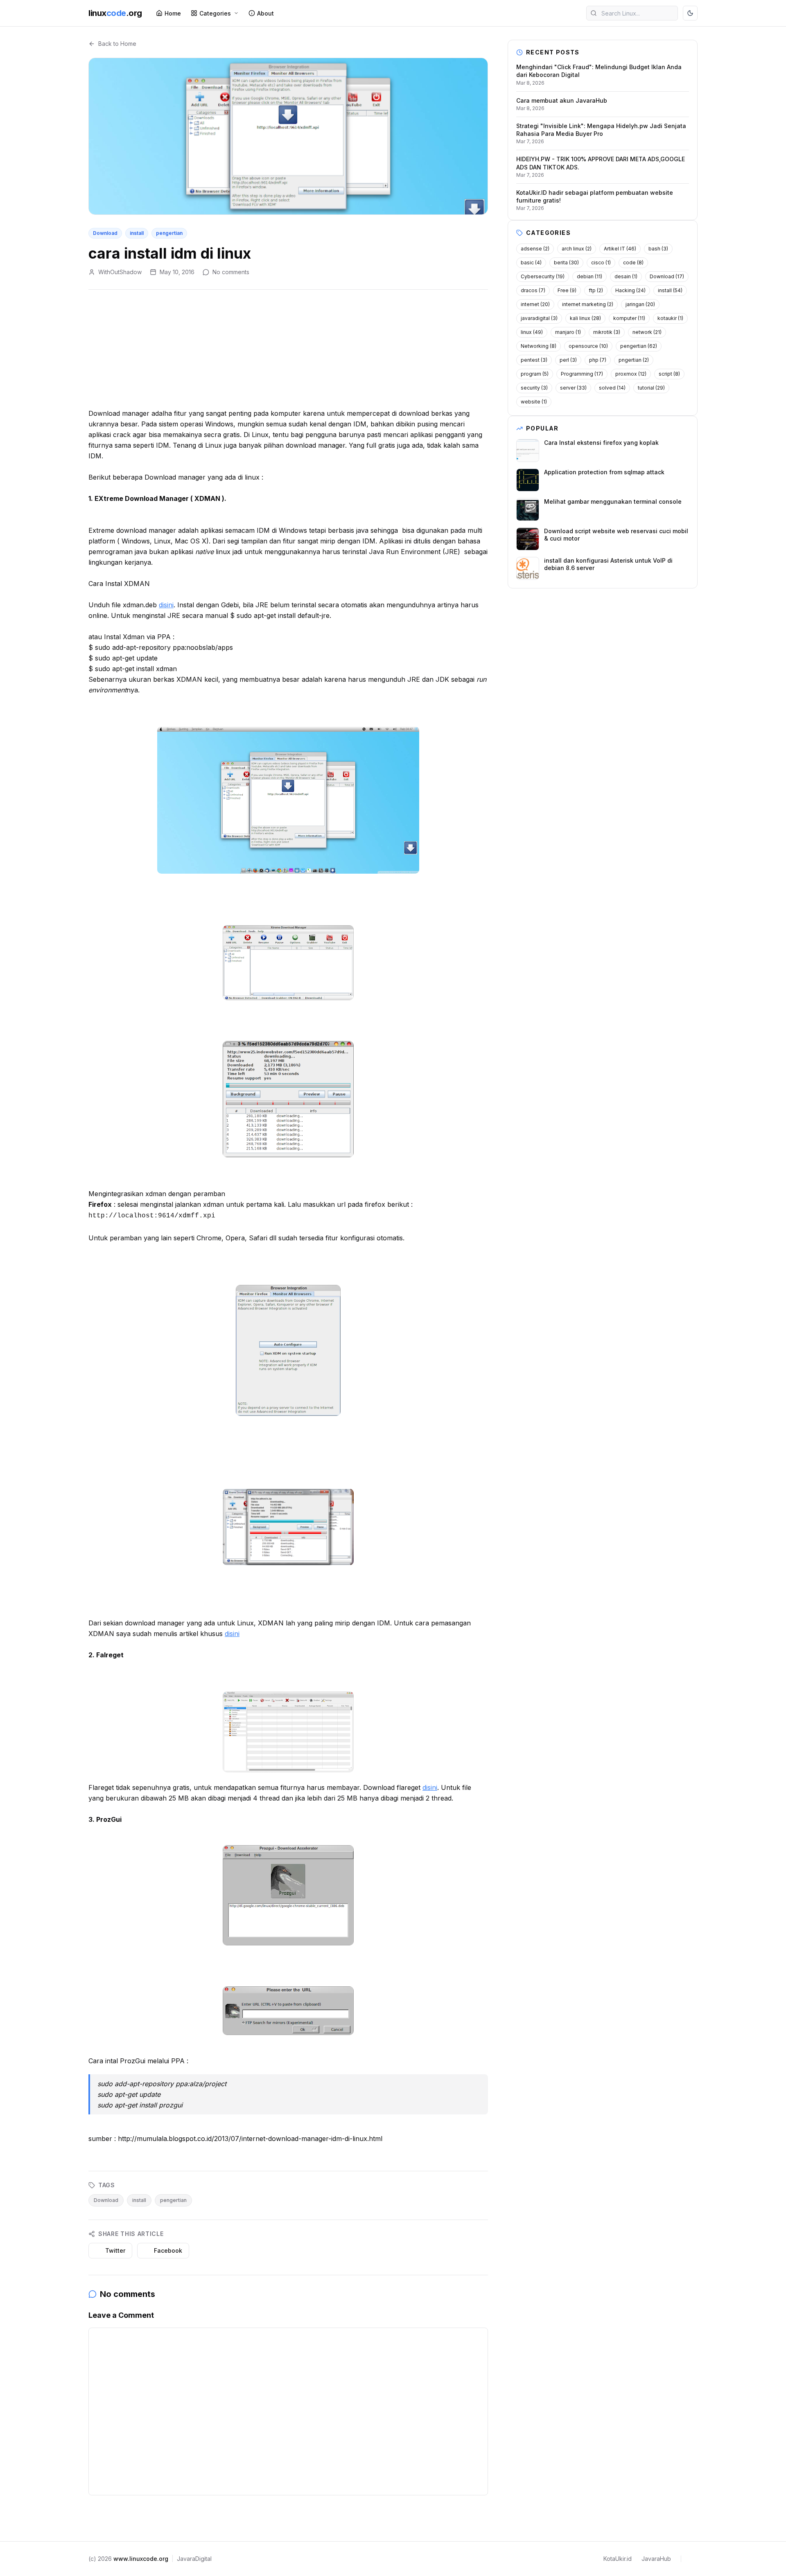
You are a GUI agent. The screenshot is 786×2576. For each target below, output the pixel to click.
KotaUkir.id (618, 2559)
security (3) (534, 388)
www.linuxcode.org (141, 2559)
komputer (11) (629, 318)
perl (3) (568, 360)
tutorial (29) (651, 388)
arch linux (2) (577, 249)
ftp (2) (596, 290)
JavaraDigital (194, 2559)
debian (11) (589, 276)
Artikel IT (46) (620, 249)
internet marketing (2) (588, 304)
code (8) (633, 263)
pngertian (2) (634, 360)
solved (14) (612, 388)
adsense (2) (535, 249)
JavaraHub (656, 2559)
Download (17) (667, 276)
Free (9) (567, 290)
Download (105, 233)
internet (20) (535, 304)
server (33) (573, 388)
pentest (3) (534, 360)
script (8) (669, 374)
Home (173, 13)
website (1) (534, 402)
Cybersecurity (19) (543, 276)
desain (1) (626, 276)
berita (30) (566, 263)
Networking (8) (539, 346)
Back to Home (117, 44)
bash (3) (658, 249)
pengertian (169, 233)
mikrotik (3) (607, 332)
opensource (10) (588, 346)
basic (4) (531, 263)
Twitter (115, 2250)
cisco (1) (601, 263)
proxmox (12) (631, 374)
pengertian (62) (639, 346)
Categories (215, 13)
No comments (231, 272)
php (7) (598, 360)
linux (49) (532, 332)
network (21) (647, 332)
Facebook (168, 2250)
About (265, 13)
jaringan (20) (640, 304)
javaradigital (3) (539, 318)
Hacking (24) (630, 290)
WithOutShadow (120, 272)
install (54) (670, 290)
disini (166, 605)
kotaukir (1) (670, 318)
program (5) (535, 374)
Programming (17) (582, 374)
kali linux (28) (585, 318)
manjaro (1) (568, 332)
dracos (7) (533, 290)
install (137, 233)
